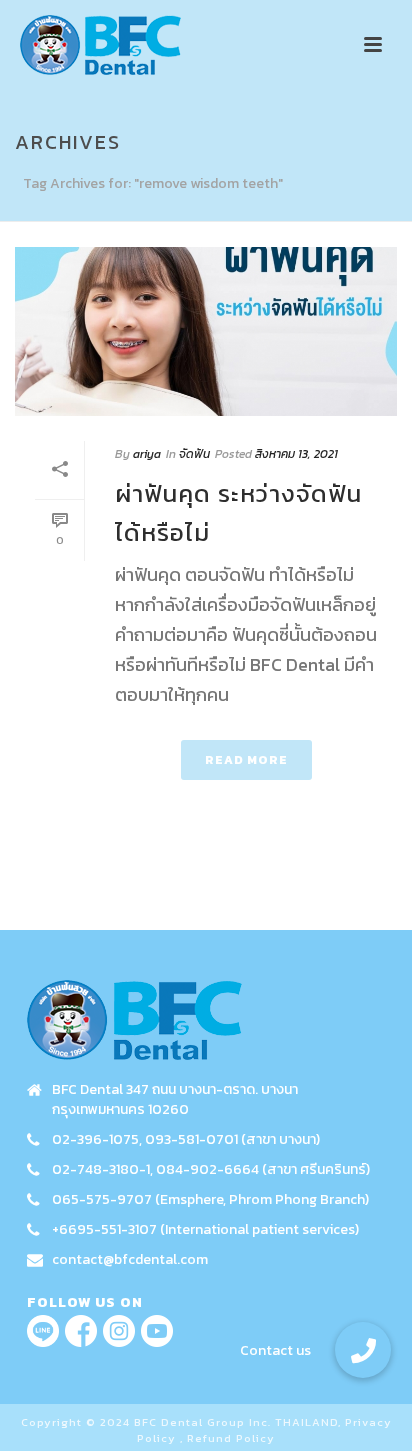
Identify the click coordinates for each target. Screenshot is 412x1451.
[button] (363, 1350)
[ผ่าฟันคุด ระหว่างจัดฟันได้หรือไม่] (206, 331)
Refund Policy (231, 1438)
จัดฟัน (194, 454)
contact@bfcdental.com (130, 1260)
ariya (147, 454)
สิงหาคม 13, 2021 (296, 454)
